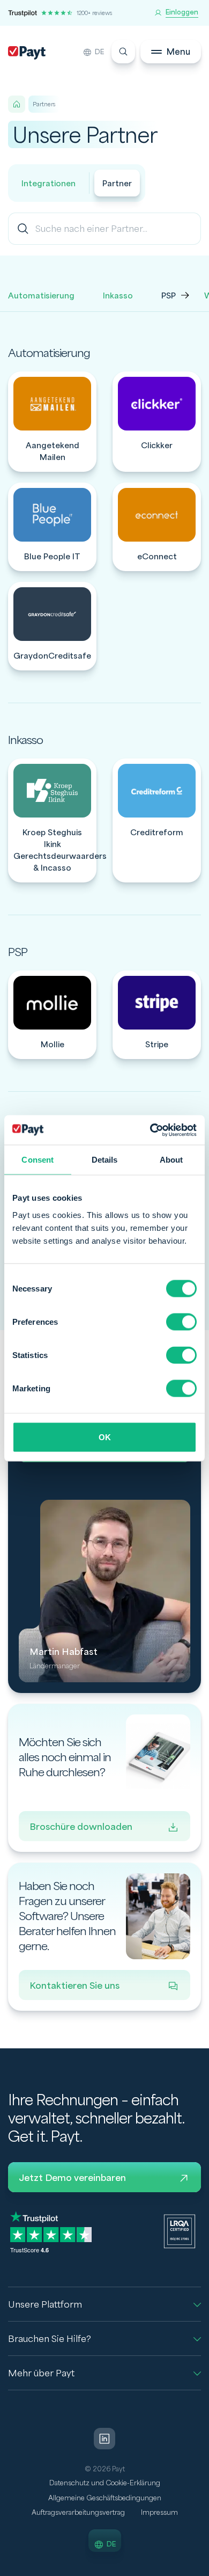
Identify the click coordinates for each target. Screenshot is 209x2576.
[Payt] (27, 53)
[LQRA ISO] (180, 2231)
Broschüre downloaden (81, 1827)
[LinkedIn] (104, 2439)
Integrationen (48, 184)
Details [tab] (105, 1160)
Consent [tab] (38, 1160)
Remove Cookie (202, 2570)
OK (105, 1437)
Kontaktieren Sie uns (74, 1986)
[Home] (17, 104)
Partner (117, 184)
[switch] (181, 1322)
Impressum (159, 2513)
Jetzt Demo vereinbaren (72, 2178)
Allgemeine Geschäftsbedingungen (105, 2498)
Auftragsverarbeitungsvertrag (78, 2513)
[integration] (52, 422)
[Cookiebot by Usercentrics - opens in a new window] (150, 1130)
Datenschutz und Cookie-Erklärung (105, 2483)
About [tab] (171, 1160)
